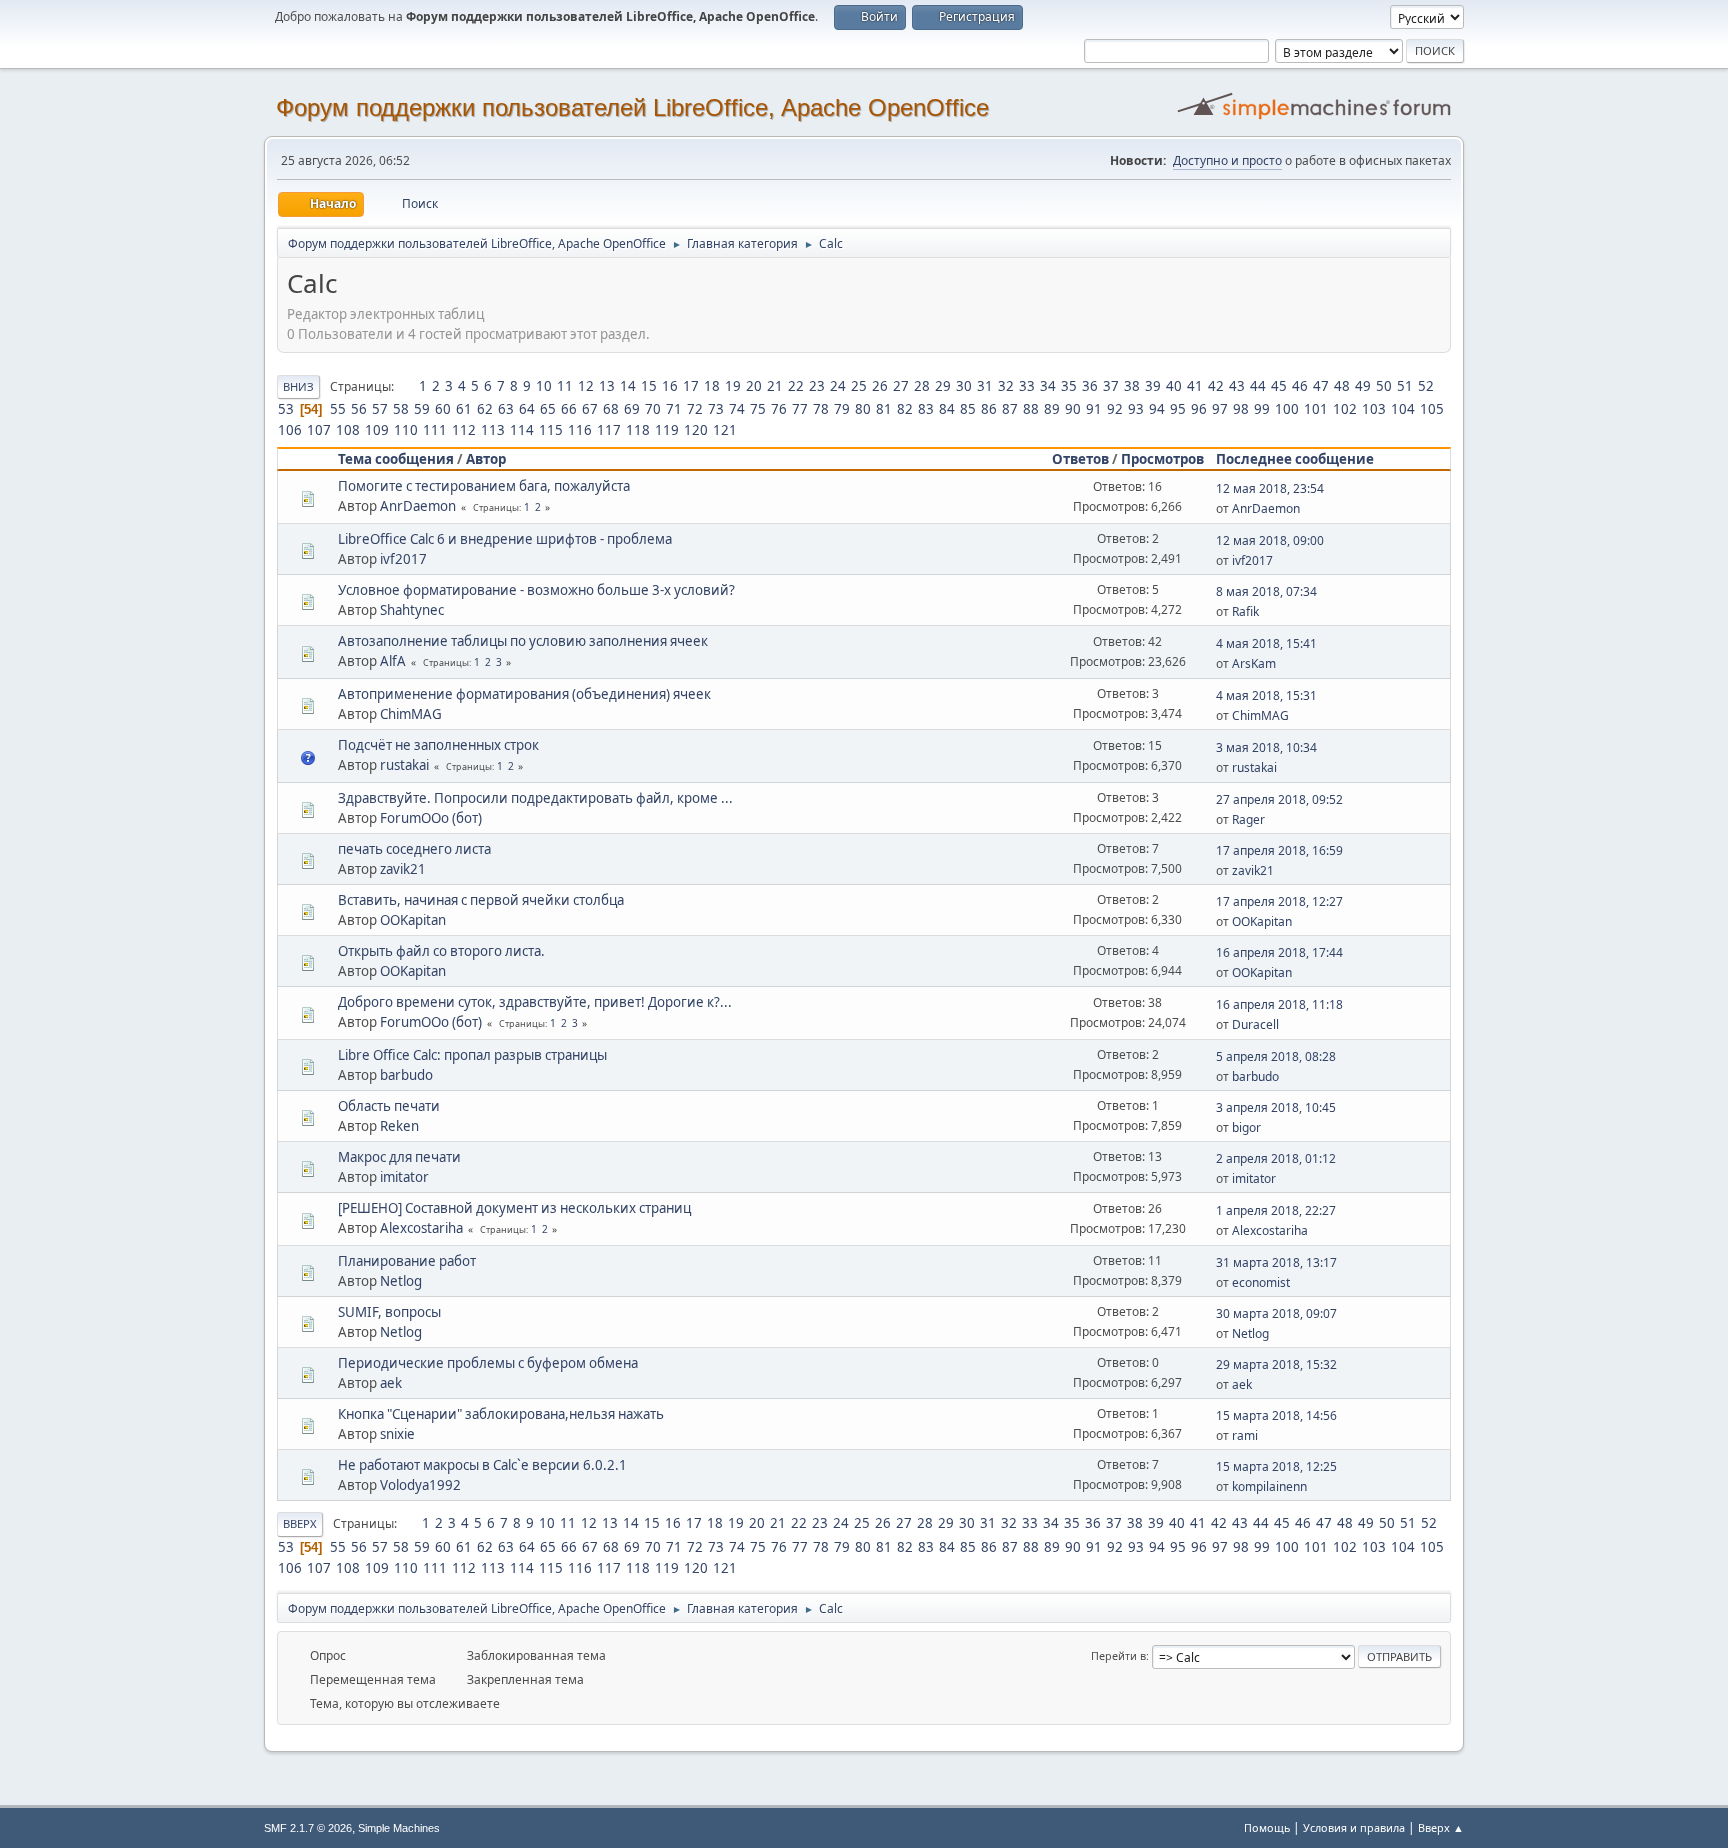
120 (696, 430)
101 (1316, 409)
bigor (1246, 1127)
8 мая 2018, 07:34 (1266, 591)
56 (359, 409)
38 (1132, 386)
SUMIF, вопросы (389, 1312)
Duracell (1255, 1024)
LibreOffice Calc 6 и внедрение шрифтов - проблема (505, 539)
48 (1342, 386)
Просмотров (1162, 459)
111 (435, 430)
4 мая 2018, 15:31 (1266, 695)
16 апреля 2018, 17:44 (1279, 952)
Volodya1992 (420, 1485)
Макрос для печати (399, 1157)
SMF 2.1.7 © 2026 (308, 1828)
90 (1073, 409)
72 (695, 409)
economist (1261, 1282)
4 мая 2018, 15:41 (1266, 643)
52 (1426, 386)
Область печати (389, 1106)
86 (989, 409)
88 (1031, 409)
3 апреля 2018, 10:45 (1276, 1107)
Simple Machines (399, 1828)
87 (1010, 409)
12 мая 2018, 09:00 (1270, 540)
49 (1363, 386)
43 (1237, 386)
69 (632, 409)
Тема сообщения (396, 459)
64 (527, 409)
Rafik (1245, 611)
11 (565, 386)
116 (580, 430)
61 (464, 409)
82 (905, 409)
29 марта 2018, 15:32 (1276, 1364)
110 (406, 430)
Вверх (300, 1523)
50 (1384, 386)
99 (1262, 409)
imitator (404, 1177)
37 (1111, 386)
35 (1069, 386)
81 (884, 409)
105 (1432, 409)
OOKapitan (413, 920)
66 (569, 409)
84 (947, 409)
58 (401, 409)
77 (800, 409)
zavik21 (403, 869)
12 (586, 386)
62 (485, 409)
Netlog (401, 1281)
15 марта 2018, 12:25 (1276, 1466)
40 (1174, 386)
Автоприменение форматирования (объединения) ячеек (524, 694)
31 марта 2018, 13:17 (1276, 1262)
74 (737, 409)
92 (1115, 409)
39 (1153, 386)
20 (754, 386)
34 (1048, 386)
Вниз (298, 386)
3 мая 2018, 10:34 (1266, 747)
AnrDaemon (418, 506)
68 (611, 409)
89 (1052, 409)
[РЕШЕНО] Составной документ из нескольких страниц (514, 1208)
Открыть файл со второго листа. (441, 951)
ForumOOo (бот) (431, 818)
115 (551, 430)
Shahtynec (412, 610)
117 (609, 430)
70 (653, 409)
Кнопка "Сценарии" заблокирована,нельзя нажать (501, 1414)
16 (670, 386)
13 (607, 386)
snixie (397, 1434)
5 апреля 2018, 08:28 (1276, 1056)
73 (716, 409)
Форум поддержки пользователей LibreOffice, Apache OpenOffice (632, 107)
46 (1300, 386)
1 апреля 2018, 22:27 (1276, 1210)
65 (548, 409)
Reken (399, 1126)
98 (1241, 409)
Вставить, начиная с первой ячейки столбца (481, 900)
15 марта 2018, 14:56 (1276, 1415)
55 (338, 409)
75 (758, 409)
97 (1220, 409)
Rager (1248, 819)
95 (1178, 409)
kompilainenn (1269, 1486)
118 (638, 430)
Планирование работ (407, 1261)
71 (674, 409)
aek (391, 1383)
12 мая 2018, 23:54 (1270, 488)
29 (943, 386)
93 (1136, 409)
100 (1287, 409)
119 (667, 430)
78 (821, 409)
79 (842, 409)
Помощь (1267, 1827)
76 (779, 409)
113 (493, 430)
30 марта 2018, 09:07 (1276, 1313)
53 (286, 409)
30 (964, 386)
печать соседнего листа (414, 849)
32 (1006, 386)
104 (1403, 409)
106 (290, 430)
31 (985, 386)
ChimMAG (411, 714)
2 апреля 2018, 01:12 (1276, 1158)
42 (1216, 386)
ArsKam (1254, 663)
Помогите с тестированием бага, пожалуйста (484, 486)
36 (1090, 386)
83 (926, 409)
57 (380, 409)
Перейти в (1118, 1655)
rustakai (404, 765)
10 (544, 386)
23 (817, 386)
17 (691, 386)
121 (725, 430)
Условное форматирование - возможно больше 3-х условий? (536, 590)
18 (712, 386)
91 (1094, 409)
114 (522, 430)
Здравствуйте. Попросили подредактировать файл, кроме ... (535, 798)
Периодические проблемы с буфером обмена (488, 1363)
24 (838, 386)
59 (422, 409)
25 (859, 386)
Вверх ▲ (1441, 1827)
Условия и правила (1354, 1827)
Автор (486, 459)
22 (796, 386)
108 (348, 430)
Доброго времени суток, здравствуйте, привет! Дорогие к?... (535, 1002)
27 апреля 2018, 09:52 (1279, 799)
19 (733, 386)
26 (880, 386)
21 (775, 386)
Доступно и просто (1227, 160)
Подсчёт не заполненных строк (438, 745)
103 (1374, 409)
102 (1345, 409)
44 (1258, 386)
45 (1279, 386)
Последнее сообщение (1295, 459)
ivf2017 (403, 559)
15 (649, 386)
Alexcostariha (421, 1228)
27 (901, 386)
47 (1321, 386)
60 (443, 409)
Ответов (1080, 459)
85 (968, 409)
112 (464, 430)
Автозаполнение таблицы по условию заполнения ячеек (523, 641)
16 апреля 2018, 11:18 (1279, 1004)
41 (1195, 386)
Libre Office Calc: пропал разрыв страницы (472, 1055)
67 (590, 409)
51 (1405, 386)
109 (377, 430)
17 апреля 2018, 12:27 (1279, 901)
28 (922, 386)
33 (1027, 386)
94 (1157, 409)
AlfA (393, 661)
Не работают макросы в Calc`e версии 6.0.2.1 (482, 1465)
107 (319, 430)
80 (863, 409)
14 (628, 386)
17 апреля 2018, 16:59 (1279, 850)
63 (506, 409)
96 (1199, 409)
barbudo (406, 1075)
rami (1245, 1435)
